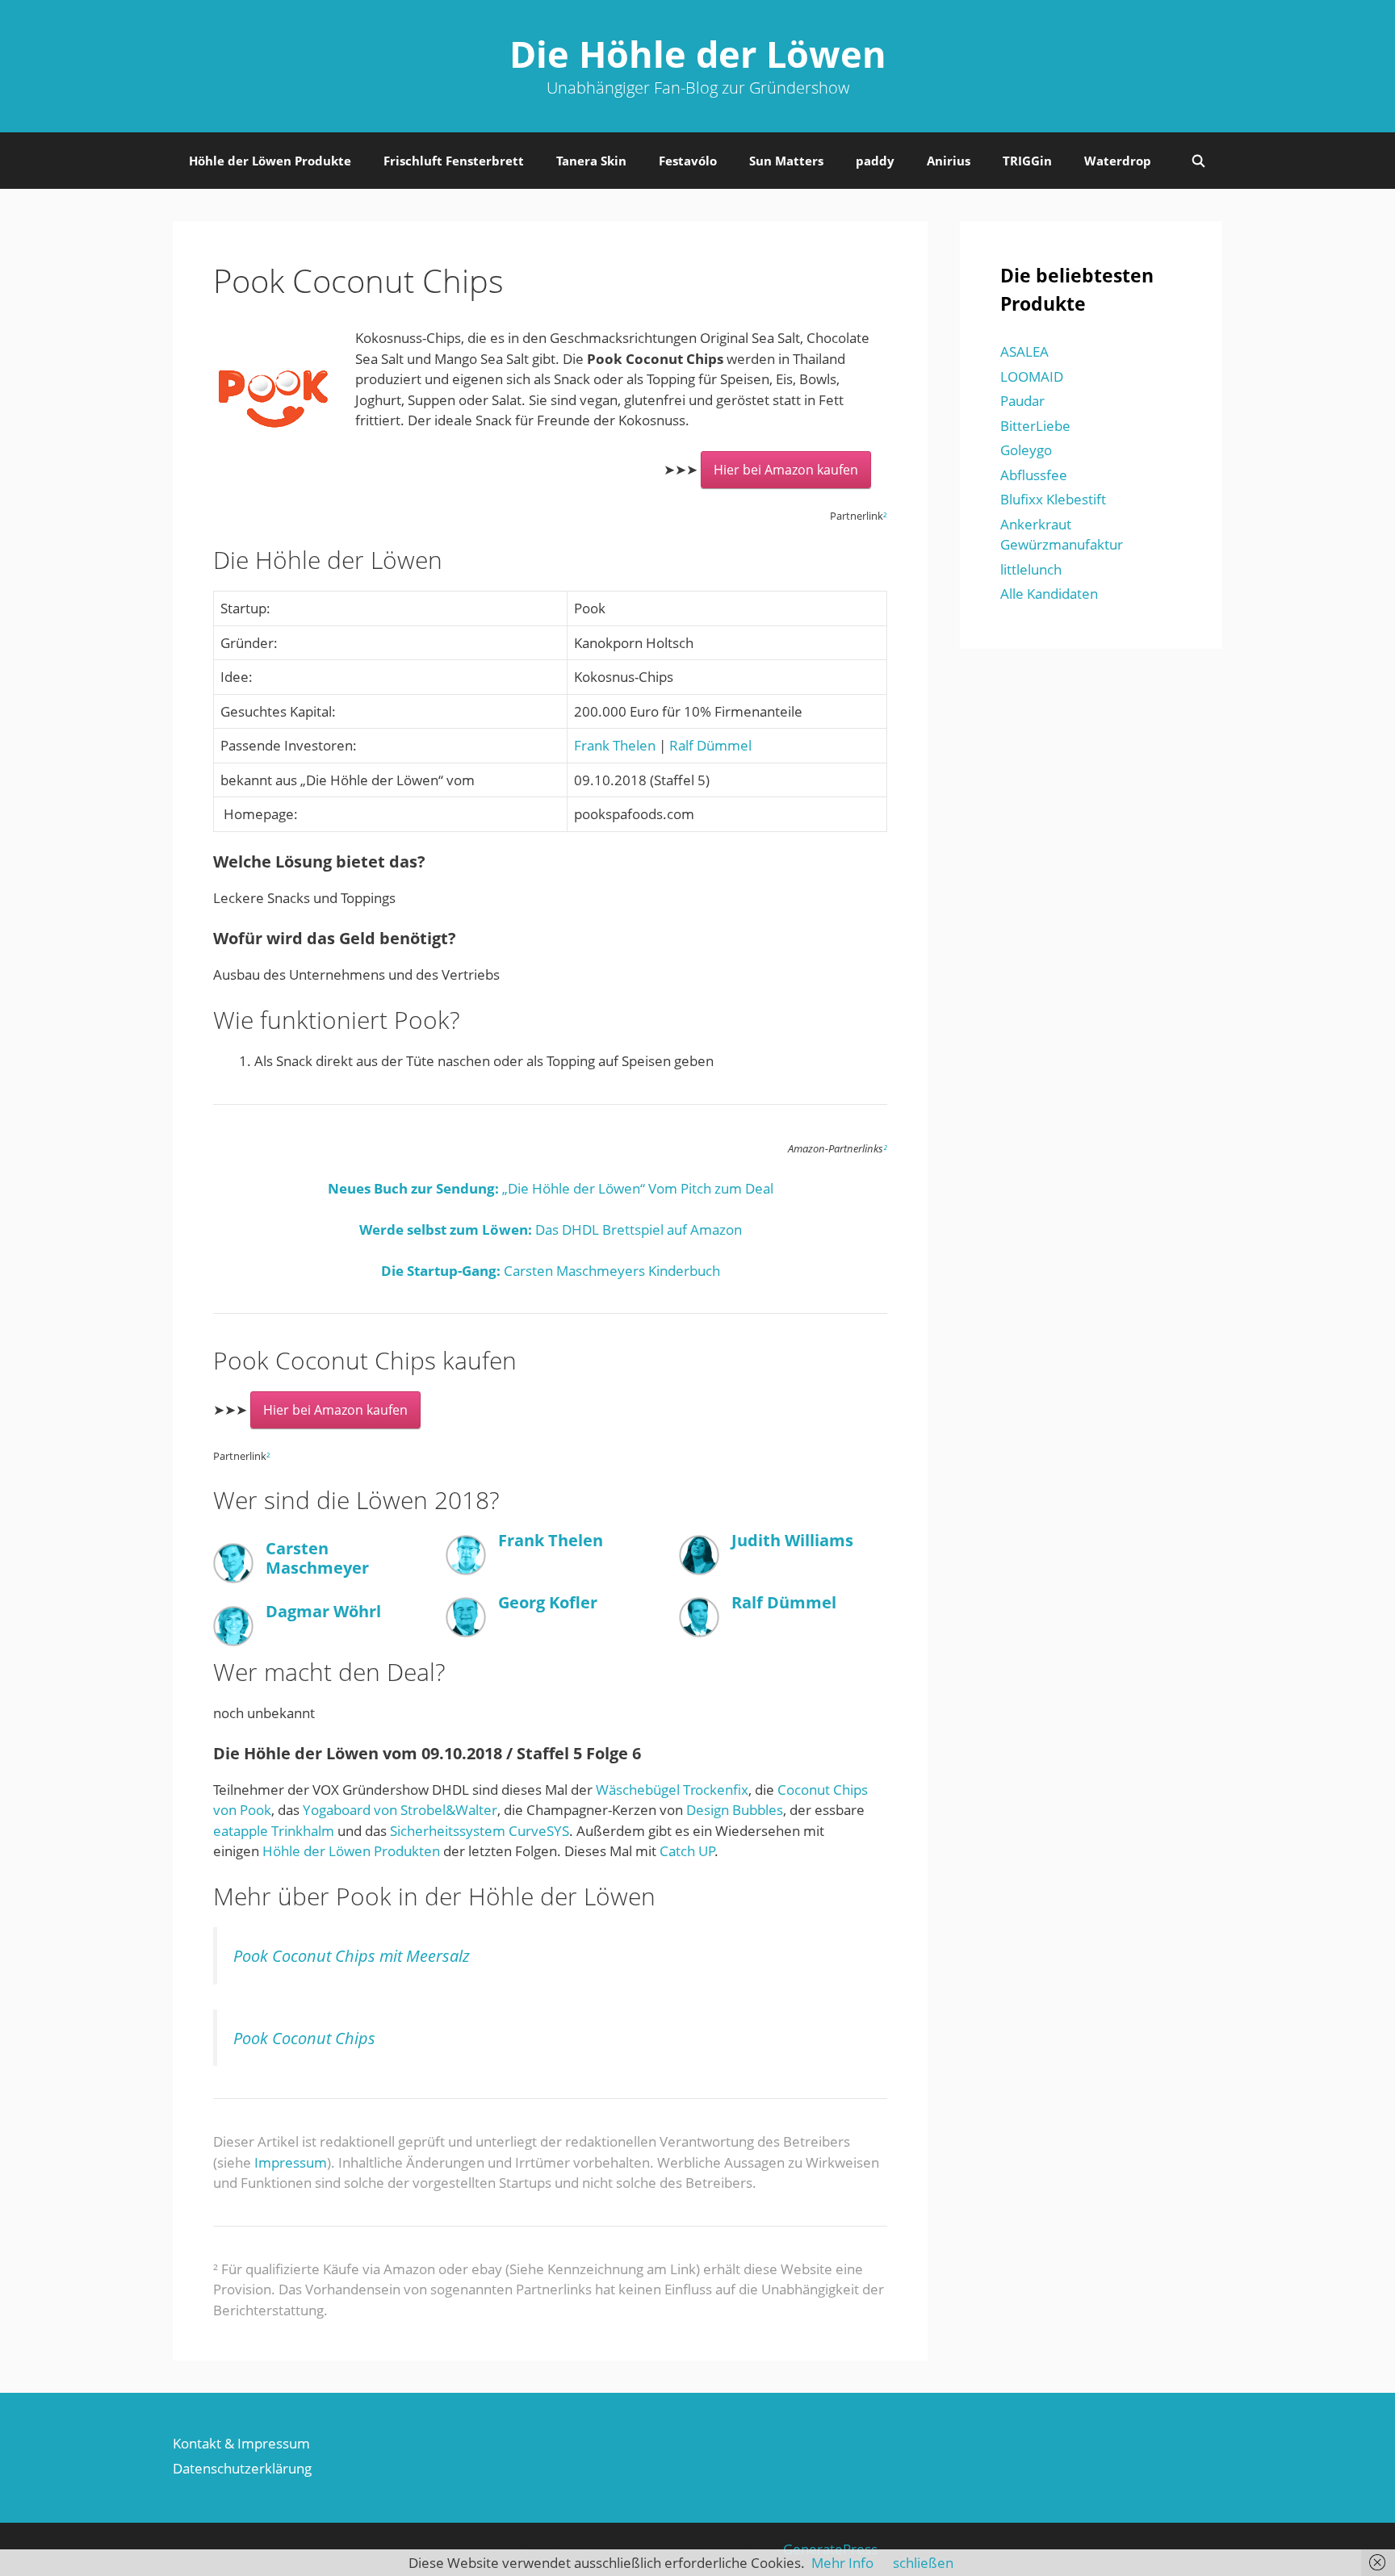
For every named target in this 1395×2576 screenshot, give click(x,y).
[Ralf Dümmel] (699, 1632)
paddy (875, 161)
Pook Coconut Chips (304, 2038)
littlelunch (1031, 569)
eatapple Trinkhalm (274, 1831)
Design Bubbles (735, 1810)
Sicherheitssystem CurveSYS (480, 1831)
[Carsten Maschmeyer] (233, 1578)
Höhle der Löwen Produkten (351, 1851)
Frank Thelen (615, 745)
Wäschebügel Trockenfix (672, 1790)
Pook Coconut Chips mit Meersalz (352, 1955)
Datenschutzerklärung (242, 2468)
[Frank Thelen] (466, 1570)
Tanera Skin (591, 161)
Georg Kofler (548, 1602)
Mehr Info (842, 2563)
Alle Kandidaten (1049, 594)
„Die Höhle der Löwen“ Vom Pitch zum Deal (551, 1188)
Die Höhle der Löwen (698, 54)
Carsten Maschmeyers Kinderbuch (551, 1271)
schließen (923, 2563)
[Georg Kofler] (466, 1632)
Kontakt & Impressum (241, 2443)
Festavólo (688, 161)
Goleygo (1026, 450)
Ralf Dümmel (710, 745)
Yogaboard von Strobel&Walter (400, 1810)
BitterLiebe (1035, 426)
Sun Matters (786, 161)
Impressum (291, 2162)
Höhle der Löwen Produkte (270, 161)
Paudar (1022, 401)
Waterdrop (1118, 161)
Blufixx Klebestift (1053, 499)
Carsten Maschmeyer (317, 1558)
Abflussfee (1034, 475)
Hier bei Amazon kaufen (786, 470)
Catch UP (687, 1851)
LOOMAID (1032, 376)
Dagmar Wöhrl (323, 1611)
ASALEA (1024, 351)
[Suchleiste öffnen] (1198, 161)
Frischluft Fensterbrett (454, 161)
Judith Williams (792, 1540)
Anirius (949, 161)
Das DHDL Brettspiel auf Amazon (551, 1229)
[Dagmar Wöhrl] (233, 1641)
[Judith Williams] (699, 1570)
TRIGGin (1027, 161)
